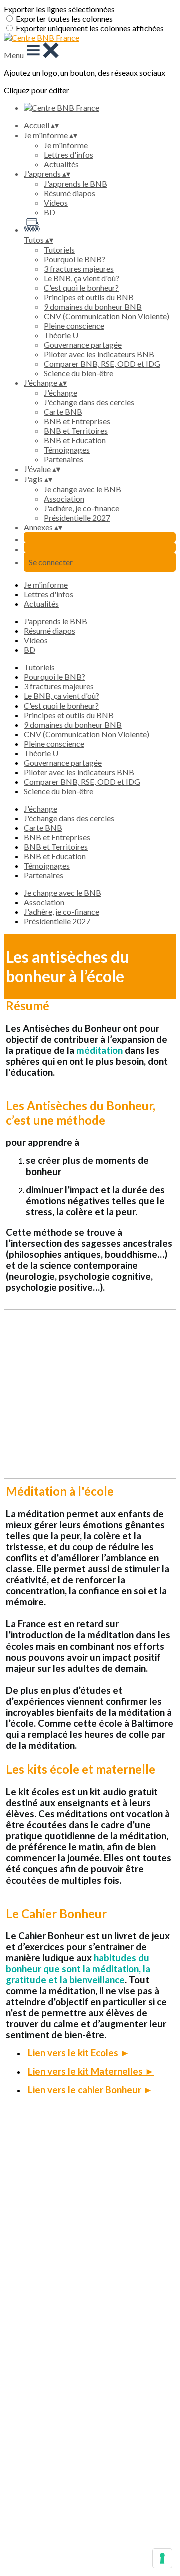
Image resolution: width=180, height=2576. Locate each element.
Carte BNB (63, 412)
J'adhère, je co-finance (82, 508)
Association (64, 498)
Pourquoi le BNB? (75, 259)
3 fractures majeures (79, 268)
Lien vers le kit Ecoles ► (79, 2053)
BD (50, 212)
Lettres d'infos (69, 155)
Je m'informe (66, 145)
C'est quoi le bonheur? (81, 287)
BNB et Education (75, 440)
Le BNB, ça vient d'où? (82, 278)
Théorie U (61, 335)
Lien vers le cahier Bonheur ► (90, 2090)
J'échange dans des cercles (89, 402)
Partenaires (64, 459)
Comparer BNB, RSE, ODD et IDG (102, 364)
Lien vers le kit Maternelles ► (91, 2071)
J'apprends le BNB (76, 184)
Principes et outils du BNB (89, 297)
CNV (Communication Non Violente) (107, 316)
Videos (56, 203)
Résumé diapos (70, 193)
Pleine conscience (74, 325)
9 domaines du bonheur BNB (93, 306)
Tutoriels (59, 249)
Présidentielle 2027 (77, 517)
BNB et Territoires (76, 431)
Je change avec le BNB (83, 489)
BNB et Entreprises (77, 421)
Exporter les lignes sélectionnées (59, 9)
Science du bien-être (79, 373)
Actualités (61, 164)
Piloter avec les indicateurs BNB (99, 354)
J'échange (61, 393)
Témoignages (67, 450)
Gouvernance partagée (83, 344)
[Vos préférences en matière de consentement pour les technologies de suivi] (162, 2558)
